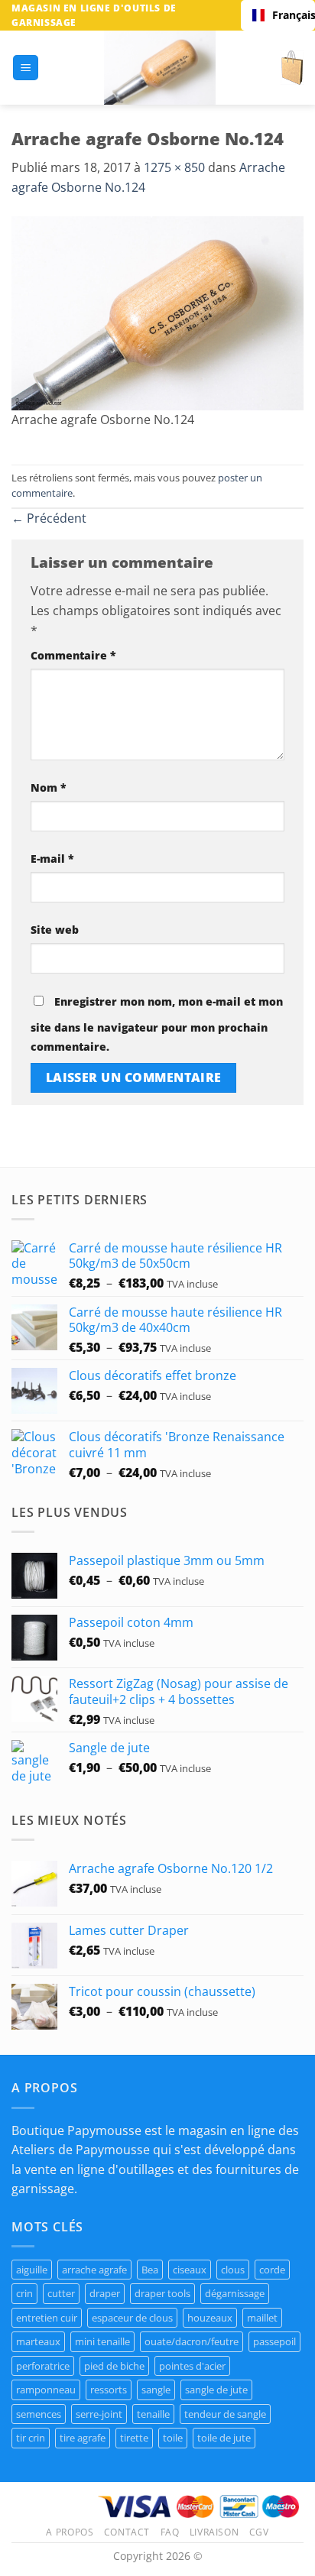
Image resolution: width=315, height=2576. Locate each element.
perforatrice (43, 2366)
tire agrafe (83, 2438)
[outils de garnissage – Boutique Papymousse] (160, 68)
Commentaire (73, 655)
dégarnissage (235, 2293)
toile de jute (224, 2438)
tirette (134, 2438)
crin (24, 2293)
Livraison (214, 2532)
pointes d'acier (192, 2366)
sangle (156, 2390)
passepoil (274, 2341)
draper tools (162, 2293)
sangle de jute (216, 2390)
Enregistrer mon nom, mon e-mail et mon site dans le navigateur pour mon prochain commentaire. (157, 1024)
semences (39, 2414)
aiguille (32, 2270)
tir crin (31, 2438)
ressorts (109, 2390)
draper (105, 2293)
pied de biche (114, 2366)
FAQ (170, 2532)
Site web (55, 930)
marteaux (38, 2341)
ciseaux (190, 2270)
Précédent (49, 518)
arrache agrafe (94, 2270)
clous (233, 2270)
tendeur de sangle (225, 2414)
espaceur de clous (132, 2318)
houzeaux (210, 2318)
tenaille (153, 2414)
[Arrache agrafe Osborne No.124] (157, 312)
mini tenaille (102, 2341)
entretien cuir (47, 2318)
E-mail (52, 859)
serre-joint (99, 2414)
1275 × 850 (174, 167)
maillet (262, 2318)
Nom (49, 787)
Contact (127, 2532)
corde (272, 2270)
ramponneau (46, 2390)
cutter (61, 2293)
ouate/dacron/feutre (192, 2341)
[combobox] (278, 15)
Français (288, 15)
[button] (26, 68)
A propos (70, 2532)
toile (173, 2438)
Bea (150, 2270)
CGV (259, 2532)
